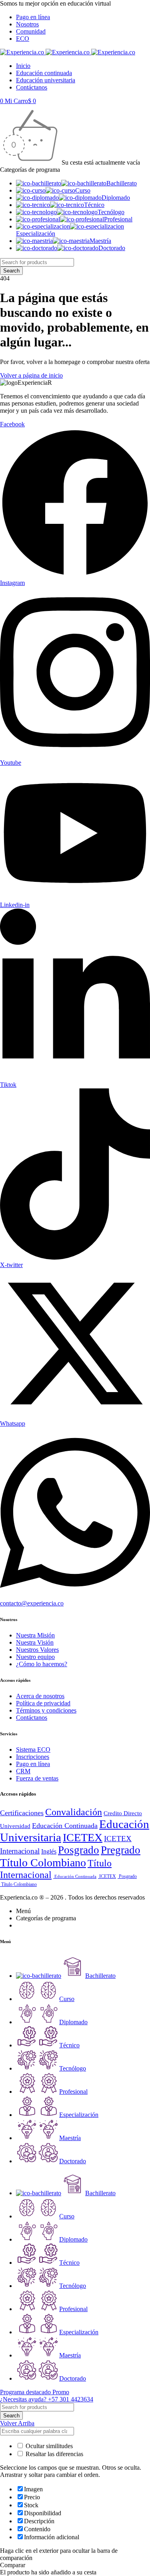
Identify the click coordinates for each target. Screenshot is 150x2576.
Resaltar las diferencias (54, 2454)
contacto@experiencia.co (32, 1603)
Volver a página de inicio (31, 375)
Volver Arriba (17, 2423)
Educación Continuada (65, 1826)
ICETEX (83, 1837)
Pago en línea (33, 17)
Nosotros (27, 24)
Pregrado (121, 1850)
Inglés (49, 1851)
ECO (23, 39)
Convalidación (74, 1812)
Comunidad (31, 31)
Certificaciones (22, 1813)
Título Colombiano (43, 1863)
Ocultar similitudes (48, 2446)
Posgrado (79, 1850)
